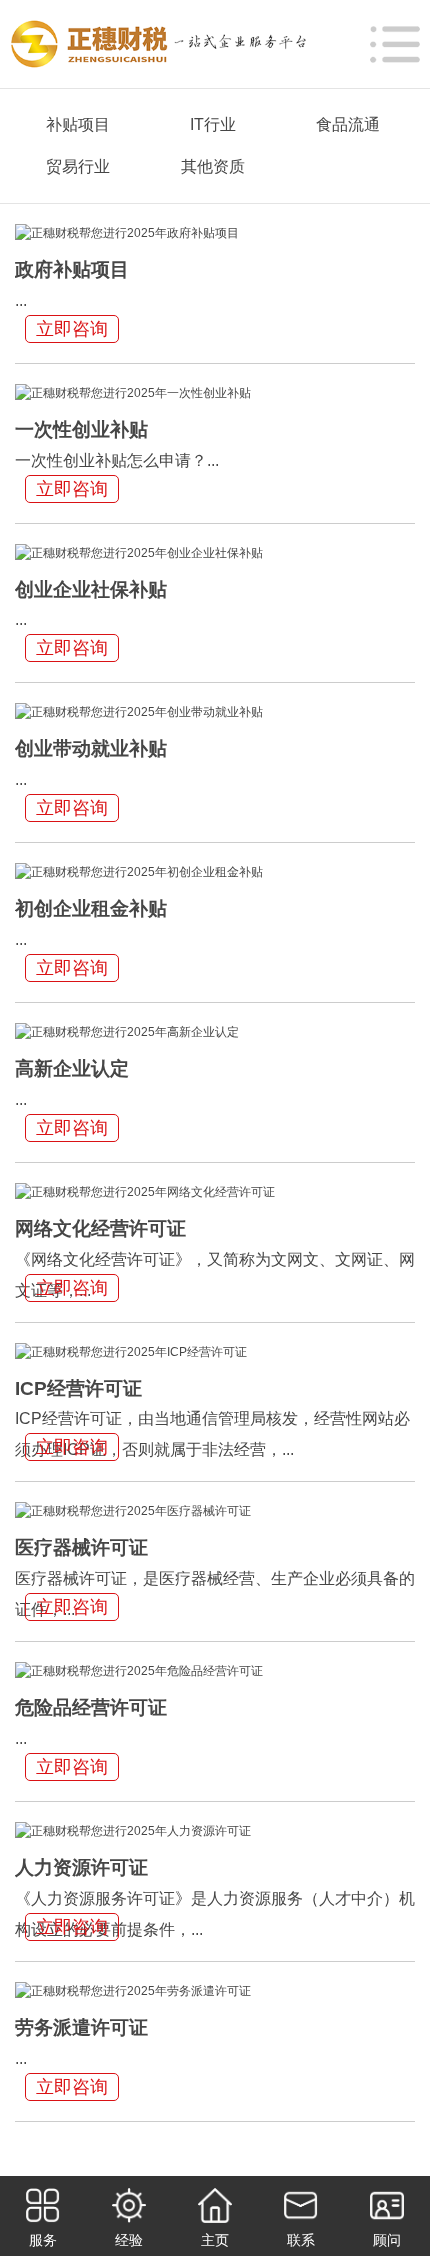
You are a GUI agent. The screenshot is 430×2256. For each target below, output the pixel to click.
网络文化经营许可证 (100, 1228)
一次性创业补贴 (81, 429)
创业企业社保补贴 (91, 589)
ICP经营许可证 (78, 1388)
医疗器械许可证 (81, 1547)
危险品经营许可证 (91, 1707)
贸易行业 (78, 166)
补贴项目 (78, 124)
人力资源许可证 (81, 1867)
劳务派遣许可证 (81, 2027)
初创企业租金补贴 (91, 908)
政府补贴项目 (72, 269)
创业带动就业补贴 (91, 748)
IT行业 (213, 124)
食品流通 (348, 124)
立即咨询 (72, 329)
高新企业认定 (72, 1068)
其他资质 (213, 166)
